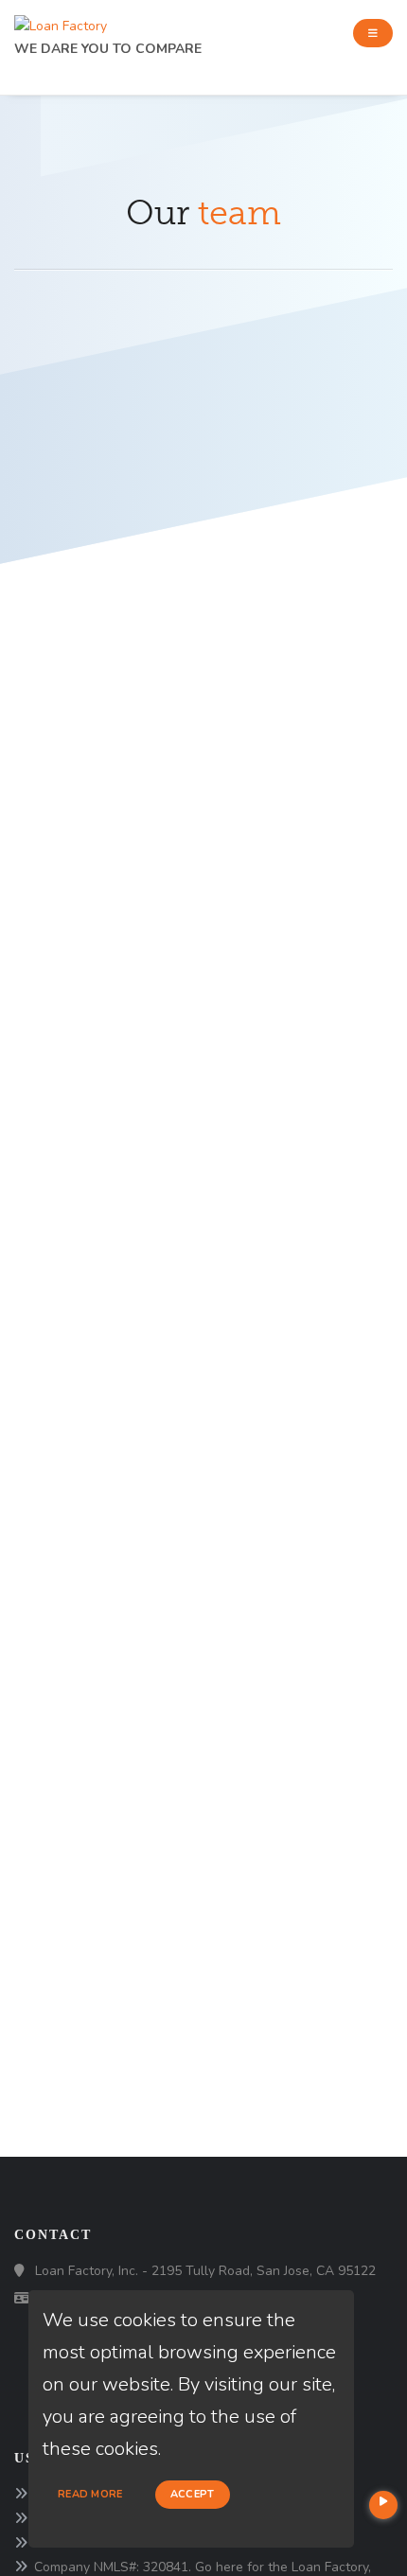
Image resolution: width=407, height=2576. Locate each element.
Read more (90, 2494)
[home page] (61, 21)
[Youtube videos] (383, 2505)
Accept (193, 2494)
